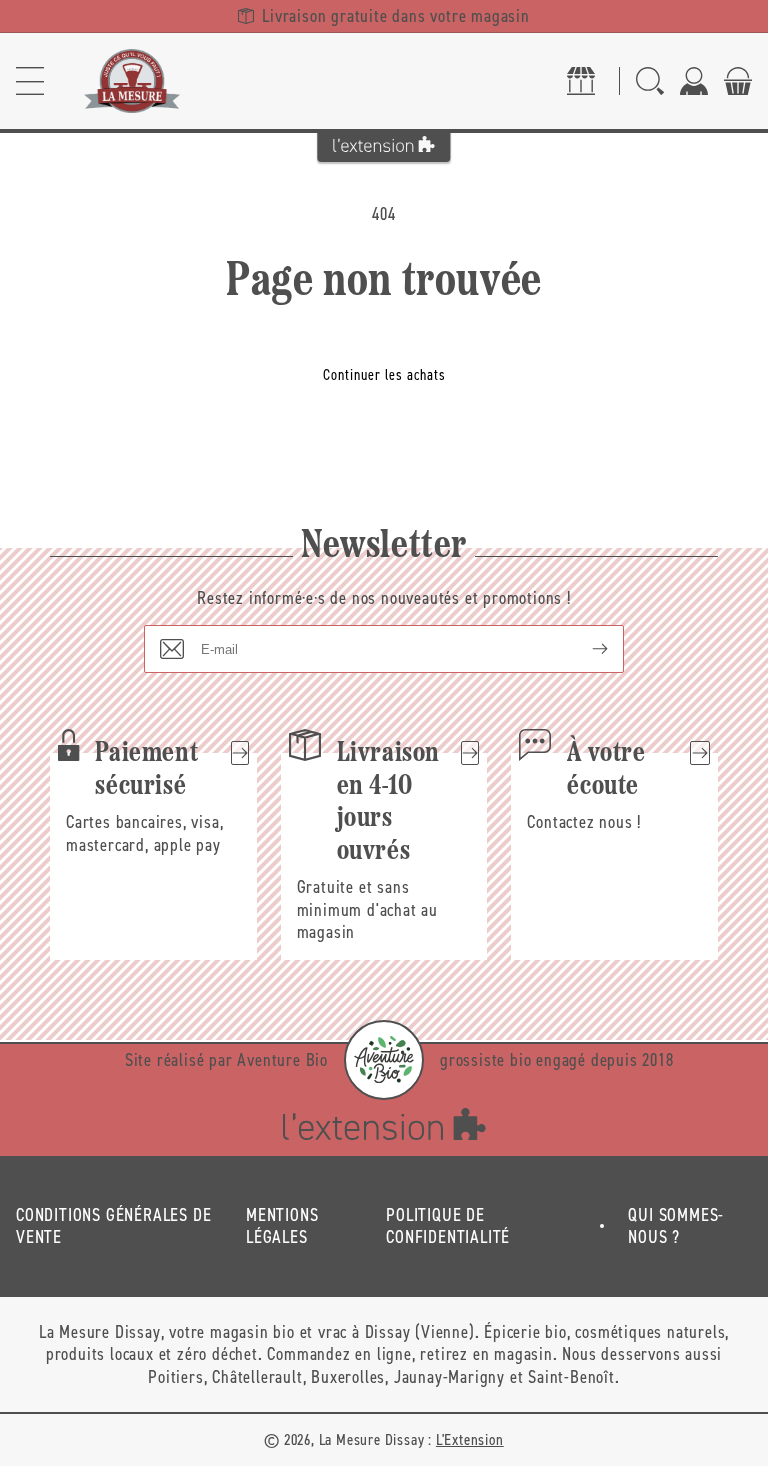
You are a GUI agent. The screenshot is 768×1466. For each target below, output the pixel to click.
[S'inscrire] (584, 649)
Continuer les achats (384, 375)
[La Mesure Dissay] (132, 81)
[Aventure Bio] (384, 1060)
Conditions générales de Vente (113, 1226)
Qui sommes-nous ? (676, 1226)
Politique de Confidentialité (448, 1226)
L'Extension (470, 1439)
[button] (30, 81)
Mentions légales (282, 1226)
